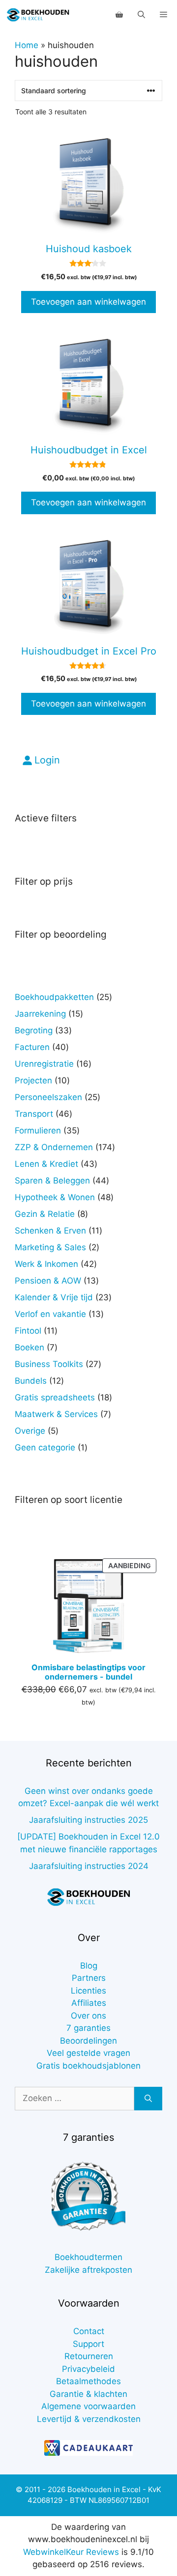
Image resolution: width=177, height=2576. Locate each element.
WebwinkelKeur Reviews (71, 2552)
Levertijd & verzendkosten (89, 2419)
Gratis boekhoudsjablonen (88, 2066)
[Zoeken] (148, 2099)
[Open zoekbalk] (141, 15)
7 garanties (88, 2028)
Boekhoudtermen (88, 2257)
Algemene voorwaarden (88, 2406)
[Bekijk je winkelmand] (119, 15)
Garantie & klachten (88, 2394)
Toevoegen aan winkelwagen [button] (88, 302)
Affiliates (89, 2003)
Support (88, 2344)
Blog (89, 1966)
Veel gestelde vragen (88, 2053)
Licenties (88, 1991)
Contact (89, 2331)
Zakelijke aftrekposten (88, 2270)
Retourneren (89, 2356)
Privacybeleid (88, 2369)
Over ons (88, 2016)
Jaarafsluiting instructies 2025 (88, 1820)
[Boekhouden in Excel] (38, 15)
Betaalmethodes (88, 2381)
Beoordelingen (88, 2041)
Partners (89, 1978)
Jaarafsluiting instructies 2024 (89, 1866)
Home (27, 45)
